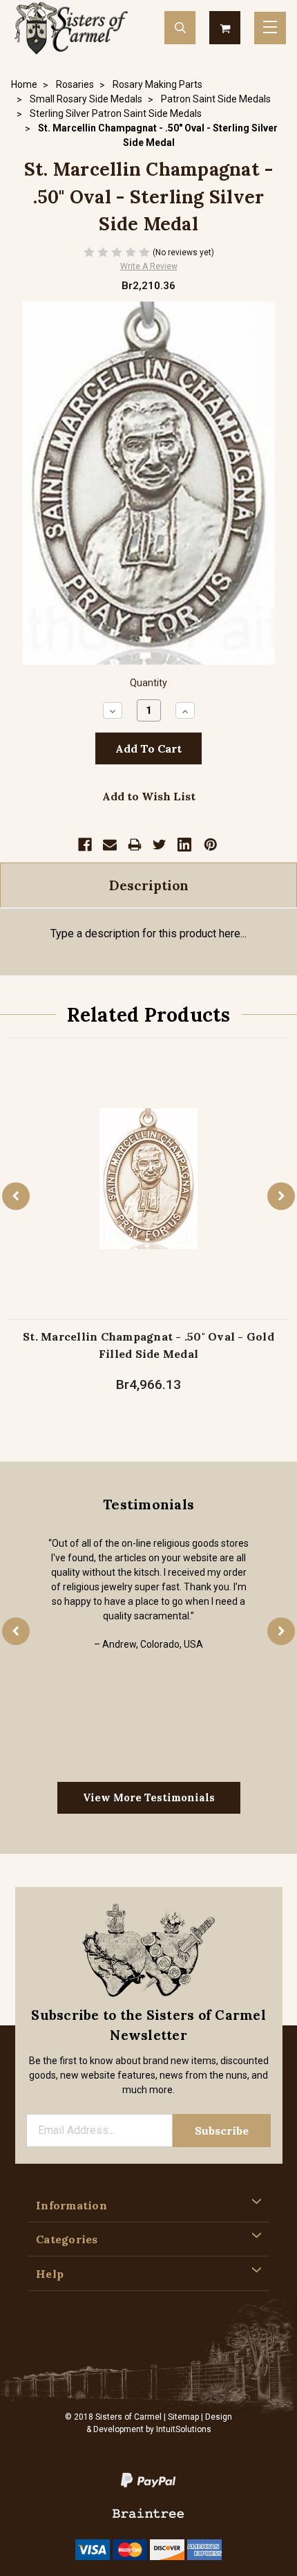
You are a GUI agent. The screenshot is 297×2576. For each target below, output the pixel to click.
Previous (16, 1196)
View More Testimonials (149, 1797)
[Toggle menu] (270, 28)
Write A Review (149, 266)
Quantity (148, 683)
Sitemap (183, 2417)
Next (281, 1196)
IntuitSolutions (184, 2429)
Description (149, 885)
